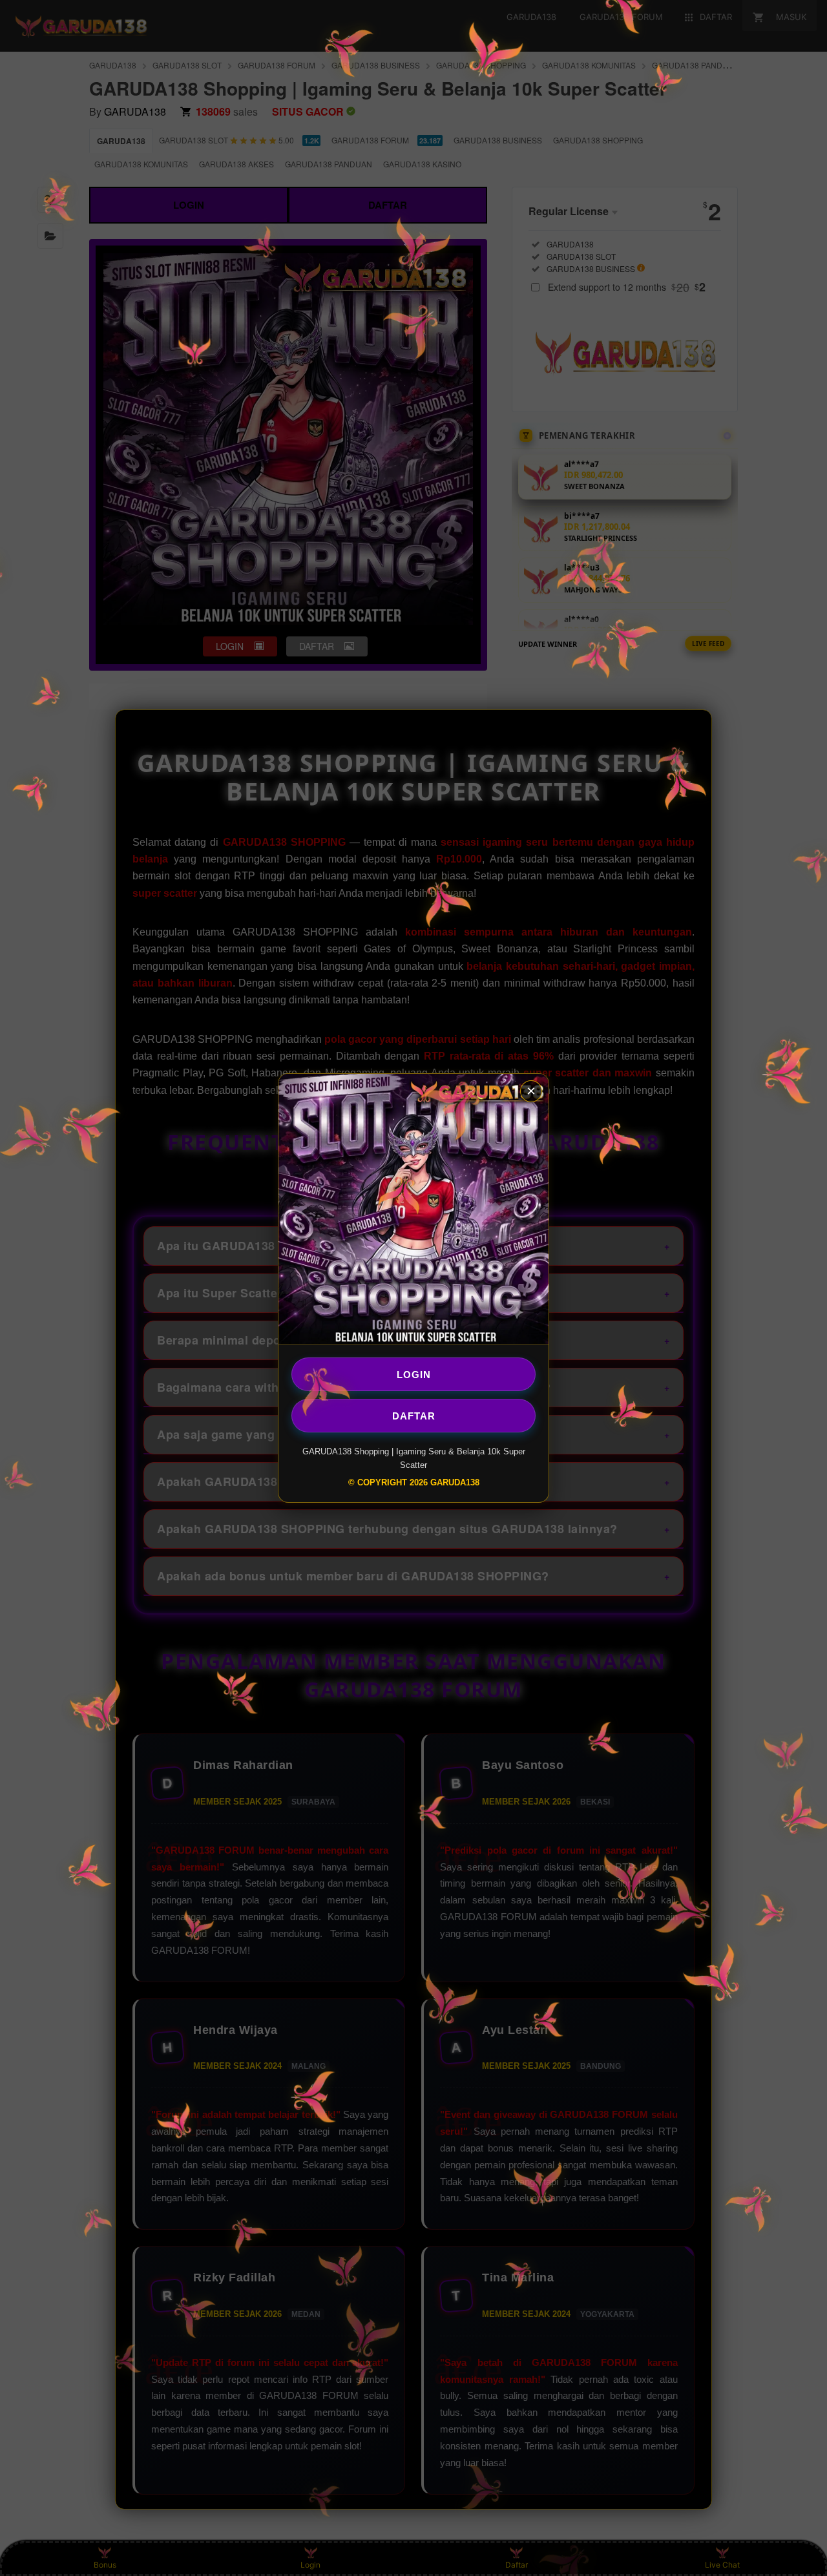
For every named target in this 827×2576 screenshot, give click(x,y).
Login (414, 1374)
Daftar (414, 1415)
